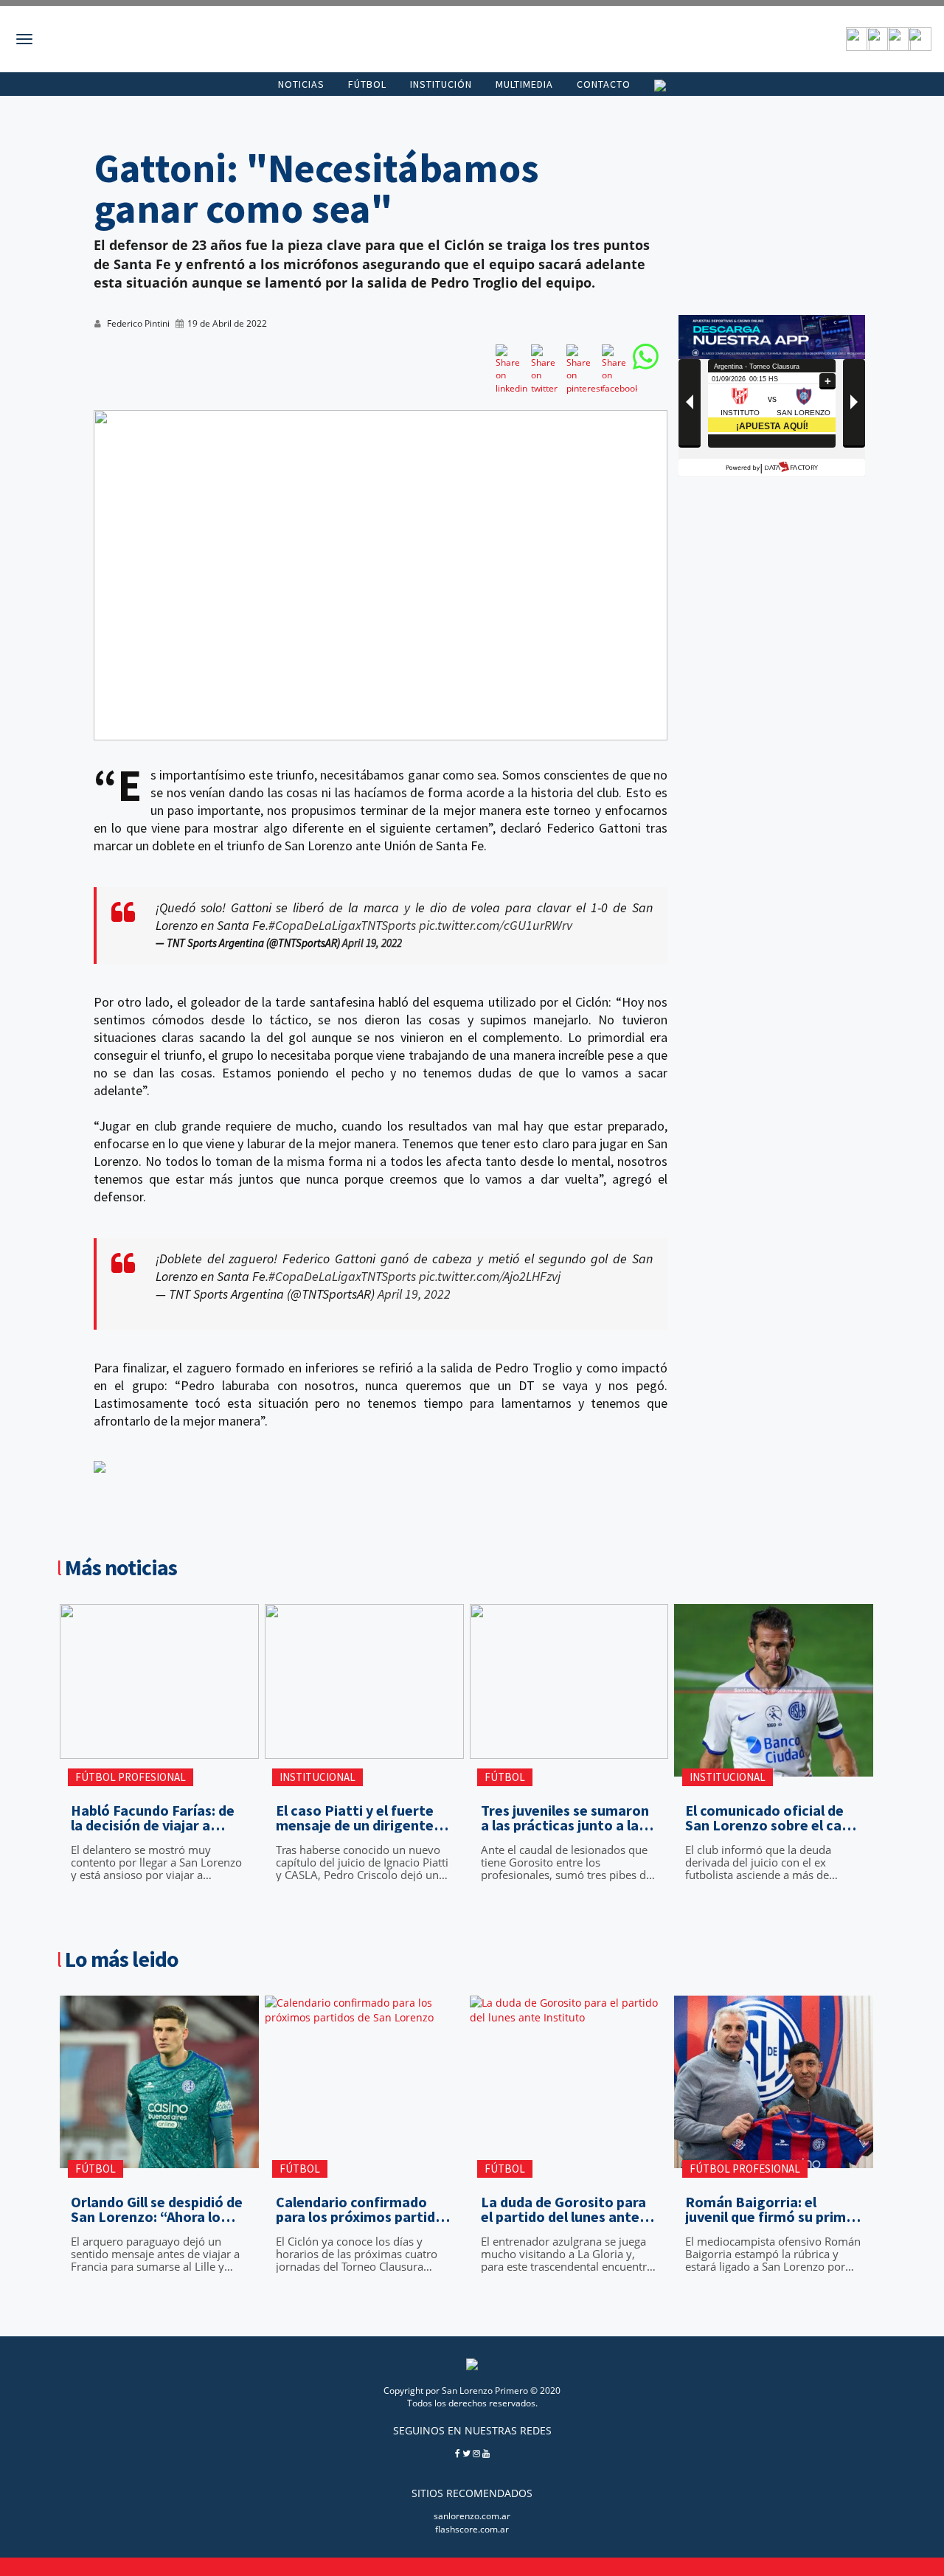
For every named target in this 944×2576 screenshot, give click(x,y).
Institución (441, 84)
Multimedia (524, 84)
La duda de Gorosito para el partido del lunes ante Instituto (563, 2209)
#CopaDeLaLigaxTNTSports (342, 925)
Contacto (604, 84)
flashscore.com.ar (472, 2529)
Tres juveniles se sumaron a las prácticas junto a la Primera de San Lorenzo (565, 1818)
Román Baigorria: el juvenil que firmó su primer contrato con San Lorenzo (773, 2209)
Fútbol (367, 84)
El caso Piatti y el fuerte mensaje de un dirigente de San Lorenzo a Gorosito (363, 1818)
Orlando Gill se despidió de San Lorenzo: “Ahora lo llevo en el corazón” (157, 2209)
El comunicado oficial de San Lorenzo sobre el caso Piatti (771, 1818)
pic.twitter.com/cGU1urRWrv (496, 925)
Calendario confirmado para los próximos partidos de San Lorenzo (363, 2209)
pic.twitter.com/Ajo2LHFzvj (490, 1276)
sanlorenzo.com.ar (472, 2516)
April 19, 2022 (372, 943)
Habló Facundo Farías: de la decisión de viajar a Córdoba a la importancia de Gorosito (154, 1818)
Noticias (301, 84)
